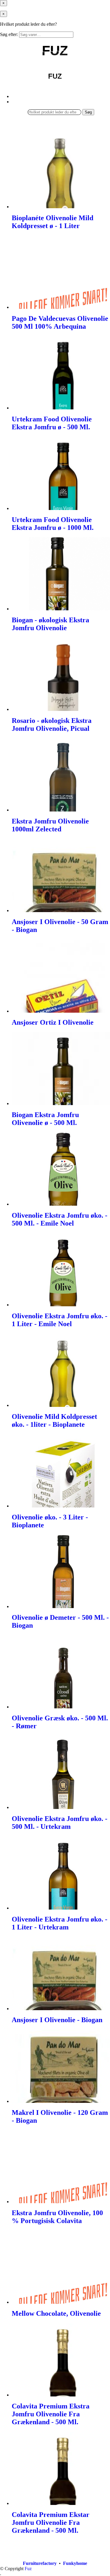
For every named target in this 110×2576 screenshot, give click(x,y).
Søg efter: (9, 34)
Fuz (28, 2569)
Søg (88, 112)
